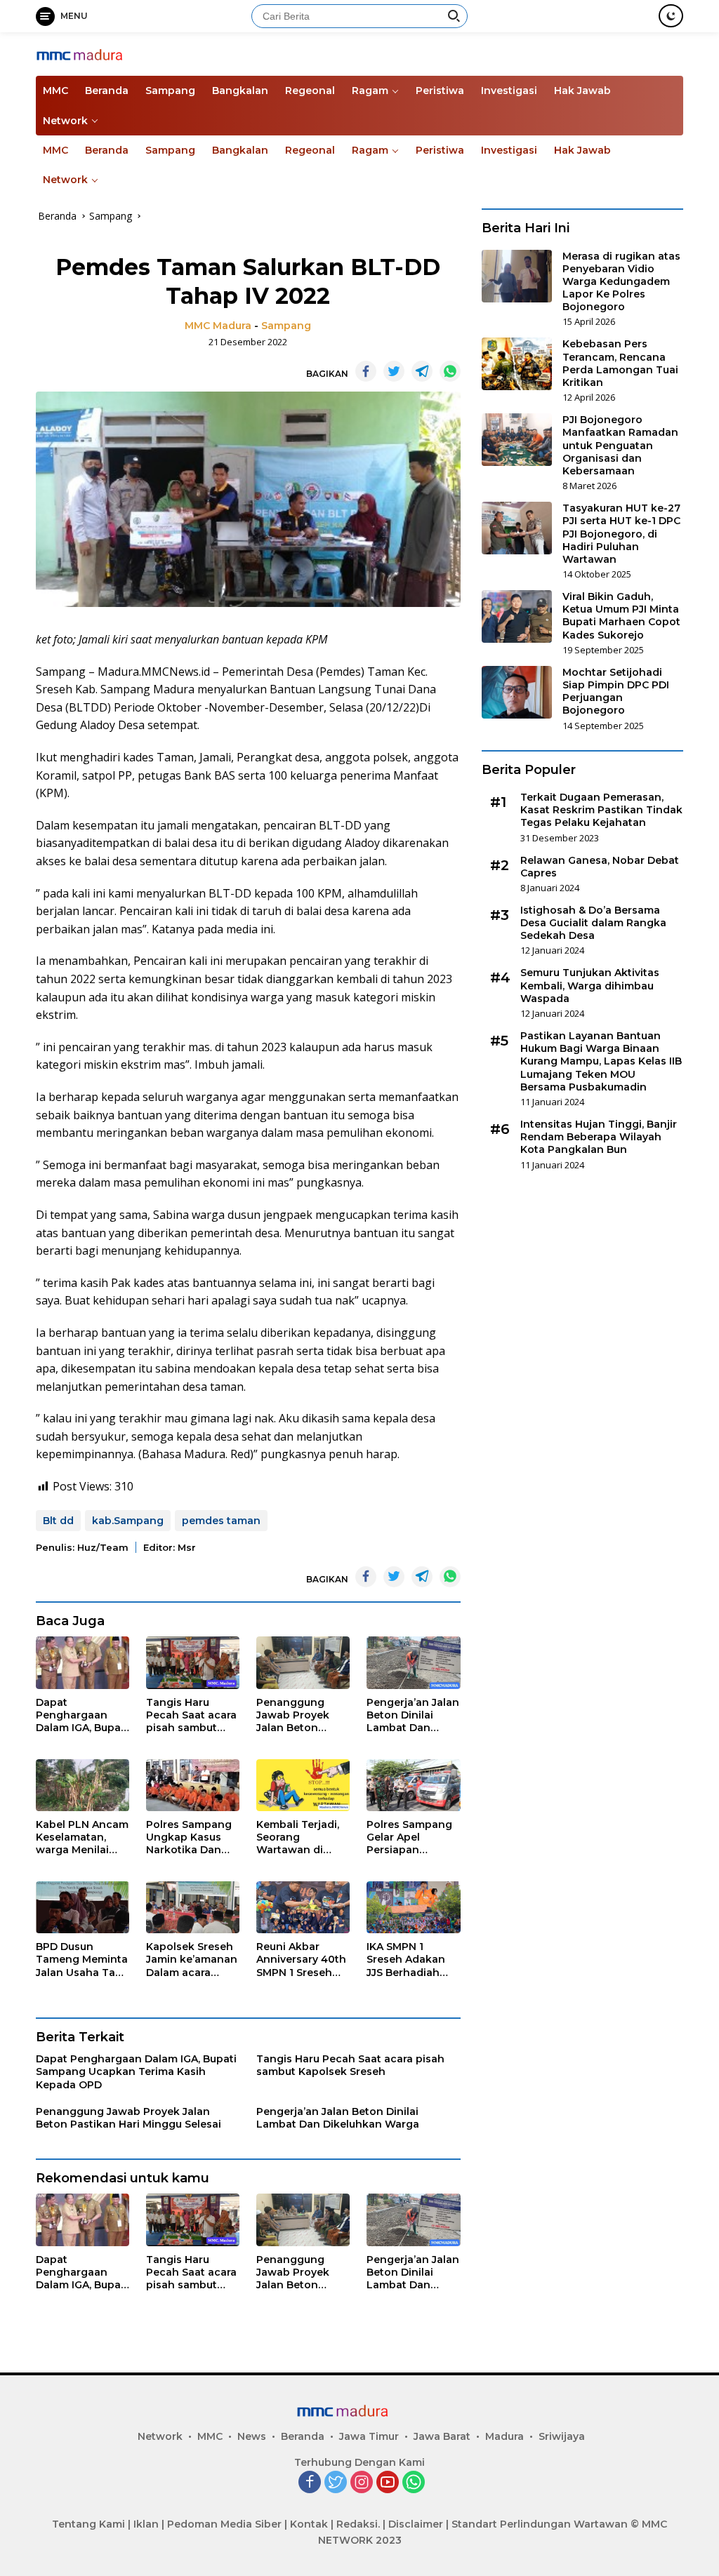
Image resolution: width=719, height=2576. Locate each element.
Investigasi (509, 91)
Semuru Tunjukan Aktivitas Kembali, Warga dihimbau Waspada (590, 985)
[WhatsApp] (414, 2483)
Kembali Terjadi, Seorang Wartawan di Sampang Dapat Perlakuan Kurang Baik (303, 1837)
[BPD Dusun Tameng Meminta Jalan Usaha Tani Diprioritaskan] (83, 1908)
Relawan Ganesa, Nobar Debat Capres (600, 867)
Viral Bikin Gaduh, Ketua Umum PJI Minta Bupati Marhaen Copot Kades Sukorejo (621, 616)
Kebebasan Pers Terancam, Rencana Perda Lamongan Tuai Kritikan (620, 363)
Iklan (146, 2524)
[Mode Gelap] (671, 16)
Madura (504, 2436)
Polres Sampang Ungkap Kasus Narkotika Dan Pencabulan (189, 1837)
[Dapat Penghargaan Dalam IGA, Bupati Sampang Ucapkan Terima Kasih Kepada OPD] (83, 1663)
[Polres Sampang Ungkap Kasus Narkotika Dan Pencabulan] (193, 1786)
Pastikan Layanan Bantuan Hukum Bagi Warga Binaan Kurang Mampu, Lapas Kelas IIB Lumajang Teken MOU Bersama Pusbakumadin (601, 1061)
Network (65, 121)
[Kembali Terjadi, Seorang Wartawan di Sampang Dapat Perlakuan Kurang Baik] (303, 1786)
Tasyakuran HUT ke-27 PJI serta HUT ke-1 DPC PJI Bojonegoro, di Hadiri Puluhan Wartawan (621, 534)
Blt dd (58, 1521)
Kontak (309, 2524)
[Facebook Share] (366, 371)
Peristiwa (440, 91)
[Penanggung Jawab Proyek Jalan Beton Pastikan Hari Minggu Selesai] (303, 1663)
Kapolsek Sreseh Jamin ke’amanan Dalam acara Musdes (192, 1960)
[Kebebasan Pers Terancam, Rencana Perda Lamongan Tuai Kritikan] (517, 364)
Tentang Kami (88, 2524)
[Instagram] (362, 2483)
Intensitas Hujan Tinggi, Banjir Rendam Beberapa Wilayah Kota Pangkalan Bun (599, 1137)
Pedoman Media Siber (224, 2524)
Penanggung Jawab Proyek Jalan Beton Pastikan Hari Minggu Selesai (296, 1715)
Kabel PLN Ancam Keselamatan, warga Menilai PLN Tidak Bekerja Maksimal (82, 1837)
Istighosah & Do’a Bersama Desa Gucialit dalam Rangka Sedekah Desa (593, 923)
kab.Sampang (128, 1521)
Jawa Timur (369, 2436)
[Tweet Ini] (394, 371)
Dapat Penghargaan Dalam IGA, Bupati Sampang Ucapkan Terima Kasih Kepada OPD (82, 1715)
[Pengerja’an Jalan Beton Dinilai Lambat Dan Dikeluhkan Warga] (413, 1663)
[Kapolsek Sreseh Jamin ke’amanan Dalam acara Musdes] (193, 1908)
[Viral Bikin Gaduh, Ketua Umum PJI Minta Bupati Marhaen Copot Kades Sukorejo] (517, 616)
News (252, 2436)
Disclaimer (416, 2524)
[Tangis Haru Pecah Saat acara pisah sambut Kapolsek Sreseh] (193, 1663)
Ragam (370, 91)
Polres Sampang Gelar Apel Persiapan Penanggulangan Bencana (412, 1837)
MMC (55, 91)
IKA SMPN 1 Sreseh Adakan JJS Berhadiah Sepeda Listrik (406, 1960)
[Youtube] (388, 2483)
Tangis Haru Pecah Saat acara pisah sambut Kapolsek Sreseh (191, 1715)
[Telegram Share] (422, 371)
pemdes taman (221, 1521)
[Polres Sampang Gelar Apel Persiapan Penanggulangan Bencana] (413, 1786)
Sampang (170, 91)
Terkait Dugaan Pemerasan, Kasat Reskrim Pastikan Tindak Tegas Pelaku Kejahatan (601, 810)
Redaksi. (358, 2524)
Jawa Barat (442, 2436)
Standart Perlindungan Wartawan (540, 2524)
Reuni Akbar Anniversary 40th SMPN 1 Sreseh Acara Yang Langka (301, 1960)
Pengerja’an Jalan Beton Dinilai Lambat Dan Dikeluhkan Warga (413, 1715)
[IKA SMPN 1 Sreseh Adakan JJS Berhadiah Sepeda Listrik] (413, 1908)
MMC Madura (218, 326)
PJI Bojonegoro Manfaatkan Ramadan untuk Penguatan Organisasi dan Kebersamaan (620, 445)
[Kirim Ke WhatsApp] (450, 371)
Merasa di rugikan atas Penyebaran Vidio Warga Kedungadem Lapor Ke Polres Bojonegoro (621, 282)
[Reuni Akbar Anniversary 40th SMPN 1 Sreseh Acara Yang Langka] (303, 1908)
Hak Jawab (582, 91)
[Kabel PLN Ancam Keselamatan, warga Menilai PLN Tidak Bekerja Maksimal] (83, 1786)
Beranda (107, 91)
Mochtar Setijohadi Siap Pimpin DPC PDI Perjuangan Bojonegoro (616, 692)
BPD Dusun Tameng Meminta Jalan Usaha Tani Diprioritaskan (82, 1960)
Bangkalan (240, 91)
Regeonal (310, 91)
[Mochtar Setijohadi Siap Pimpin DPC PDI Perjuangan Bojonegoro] (517, 692)
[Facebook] (310, 2483)
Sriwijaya (562, 2436)
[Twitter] (336, 2483)
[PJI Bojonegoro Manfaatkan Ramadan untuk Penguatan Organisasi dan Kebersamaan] (517, 440)
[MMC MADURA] (95, 54)
